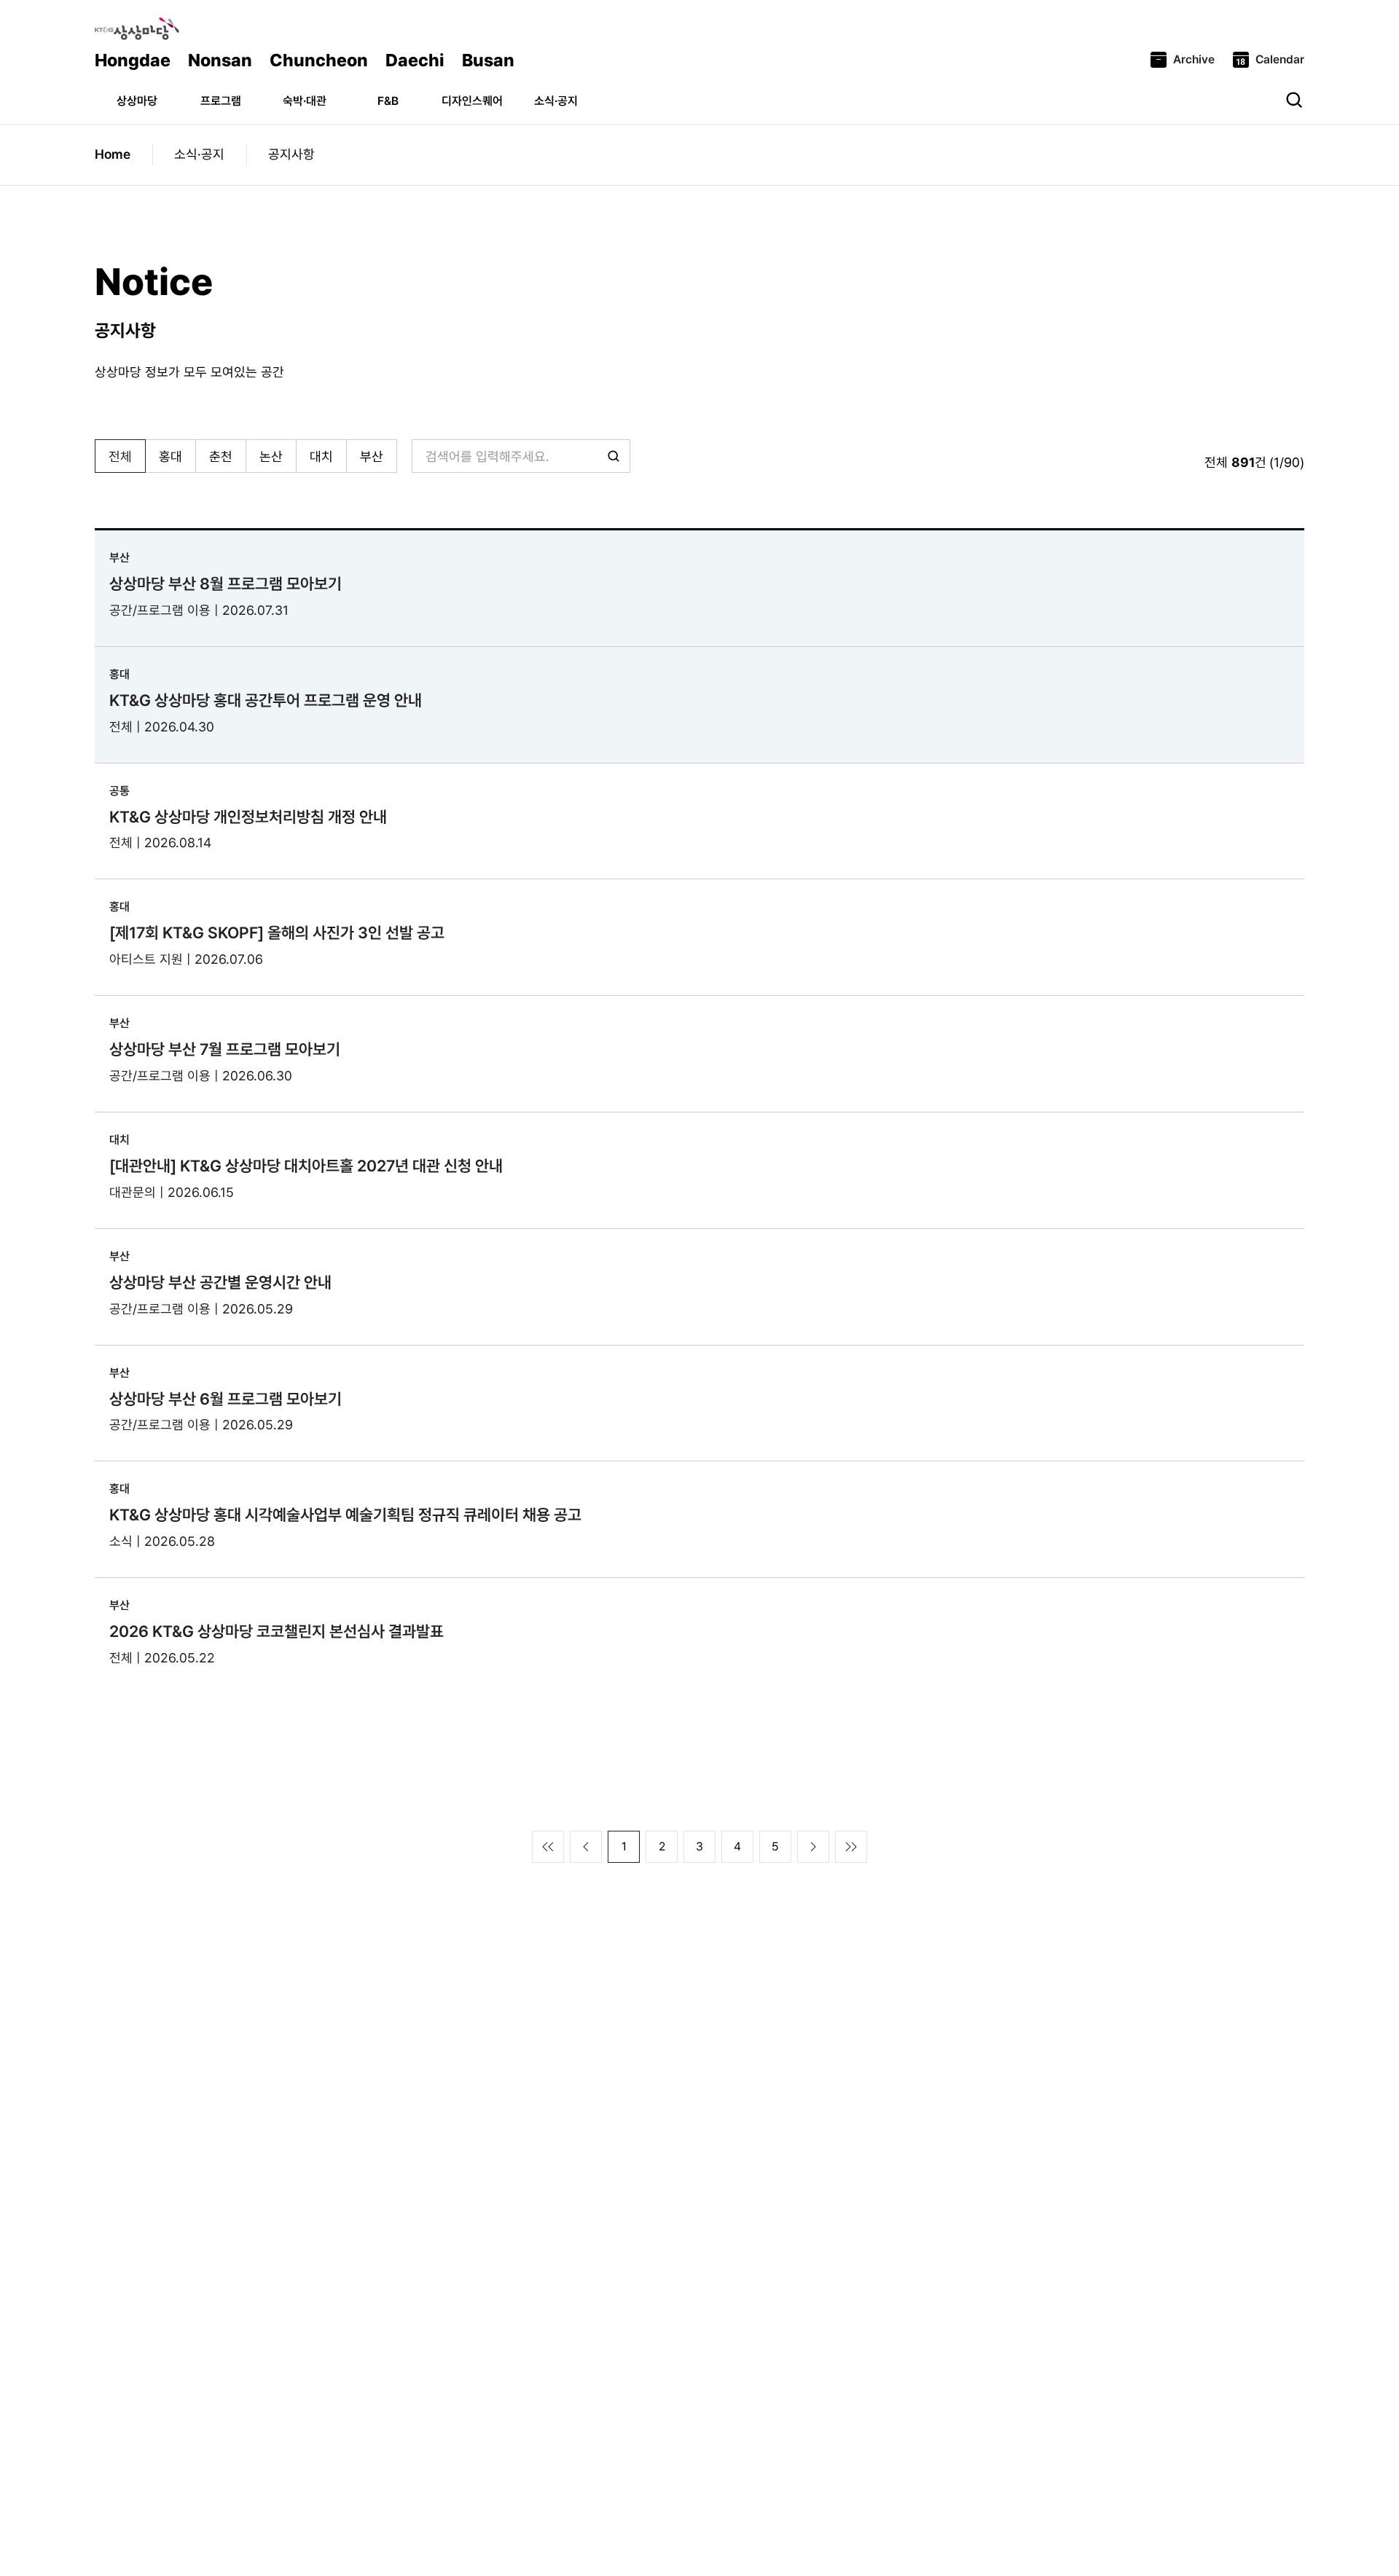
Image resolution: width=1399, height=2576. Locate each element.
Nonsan (220, 60)
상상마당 (137, 101)
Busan (488, 60)
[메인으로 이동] (137, 29)
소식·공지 (556, 101)
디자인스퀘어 (472, 101)
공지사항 (291, 154)
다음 (813, 1847)
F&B (388, 101)
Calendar (1280, 59)
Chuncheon (319, 60)
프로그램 (221, 101)
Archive (1194, 59)
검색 (1294, 100)
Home (113, 154)
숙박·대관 (305, 101)
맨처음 (548, 1847)
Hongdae (133, 60)
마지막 (851, 1847)
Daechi (415, 60)
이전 (586, 1847)
